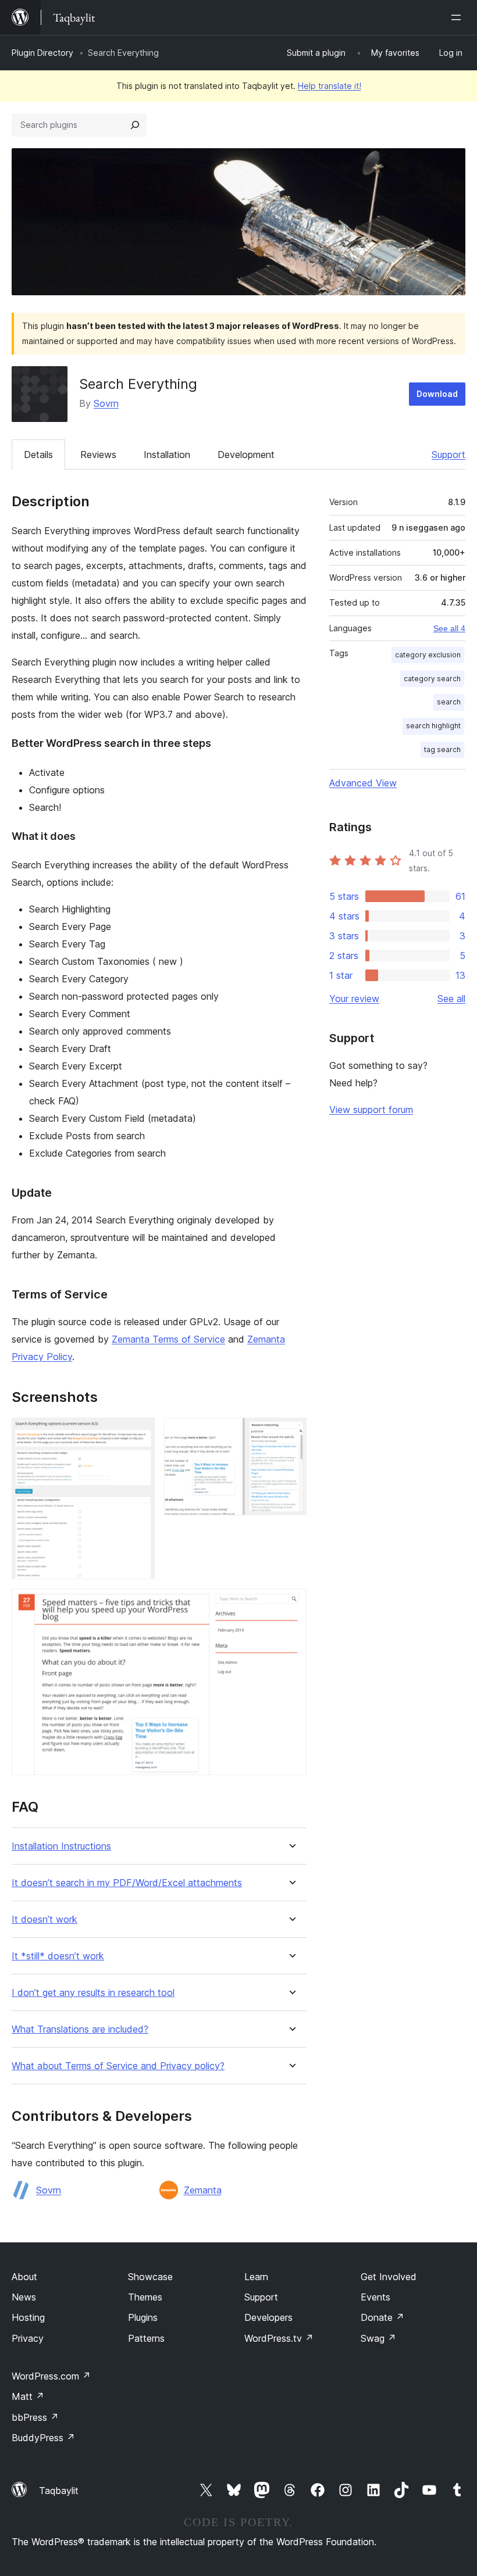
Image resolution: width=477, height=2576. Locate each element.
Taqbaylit (59, 2491)
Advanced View (363, 783)
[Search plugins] (135, 125)
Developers (268, 2317)
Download (437, 394)
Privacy (28, 2338)
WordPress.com (51, 2376)
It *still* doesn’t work (58, 1956)
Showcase (150, 2277)
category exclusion (428, 655)
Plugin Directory (42, 53)
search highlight (433, 726)
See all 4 (449, 628)
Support (448, 455)
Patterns (146, 2338)
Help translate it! (330, 86)
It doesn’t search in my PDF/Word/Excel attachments (127, 1883)
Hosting (28, 2317)
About (24, 2277)
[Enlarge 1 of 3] (139, 1433)
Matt (28, 2396)
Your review (354, 999)
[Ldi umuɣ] (458, 17)
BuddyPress (43, 2438)
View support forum (371, 1110)
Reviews (98, 455)
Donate (382, 2317)
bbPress (35, 2417)
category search (432, 679)
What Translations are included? (80, 2029)
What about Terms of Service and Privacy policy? (118, 2066)
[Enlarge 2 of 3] (291, 1433)
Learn (256, 2277)
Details (38, 455)
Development (246, 455)
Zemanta (203, 2190)
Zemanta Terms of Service (168, 1339)
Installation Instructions (61, 1846)
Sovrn (106, 403)
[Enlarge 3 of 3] (291, 1604)
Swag (378, 2338)
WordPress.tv (279, 2338)
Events (375, 2297)
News (24, 2297)
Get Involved (389, 2277)
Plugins (143, 2317)
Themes (145, 2297)
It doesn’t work (45, 1920)
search (449, 702)
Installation (167, 455)
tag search (442, 749)
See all (451, 999)
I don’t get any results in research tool (93, 1993)
